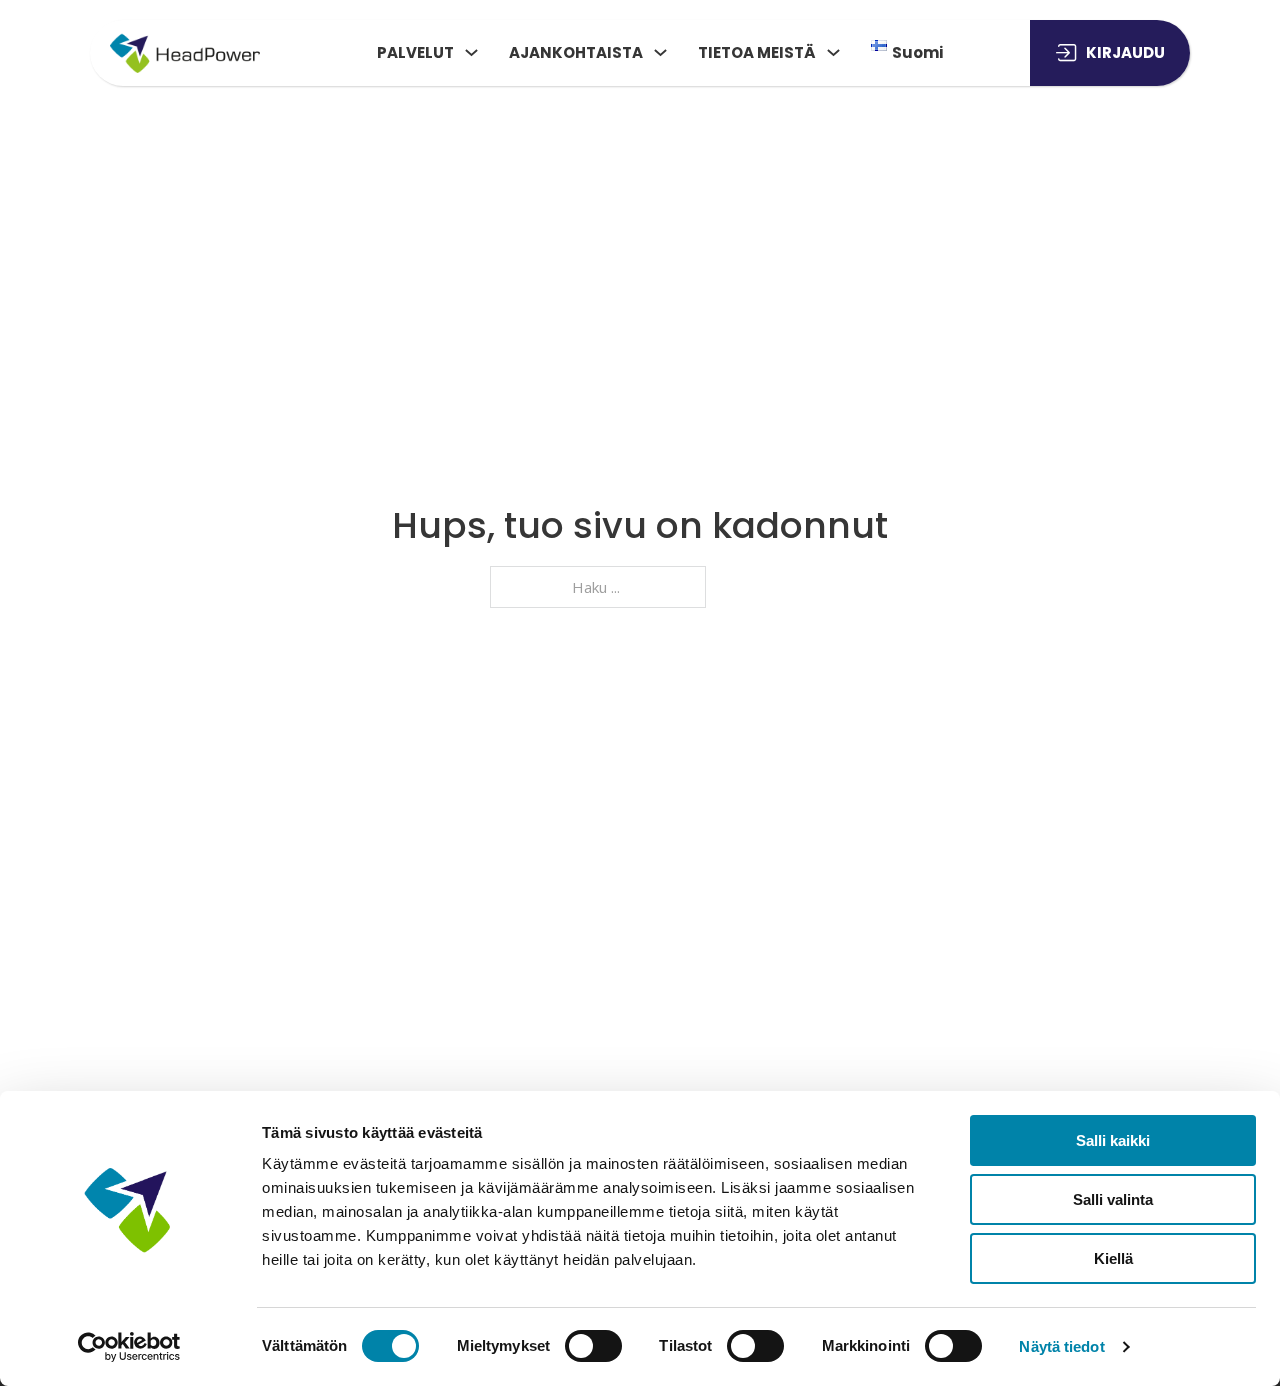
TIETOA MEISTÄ (757, 52)
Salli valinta (1113, 1199)
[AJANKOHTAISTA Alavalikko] (660, 52)
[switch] (593, 1346)
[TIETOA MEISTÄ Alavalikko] (833, 52)
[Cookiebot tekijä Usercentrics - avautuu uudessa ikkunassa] (129, 1347)
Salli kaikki (1113, 1140)
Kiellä (1113, 1258)
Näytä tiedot (1061, 1346)
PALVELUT (415, 52)
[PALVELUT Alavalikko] (471, 52)
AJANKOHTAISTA (576, 52)
